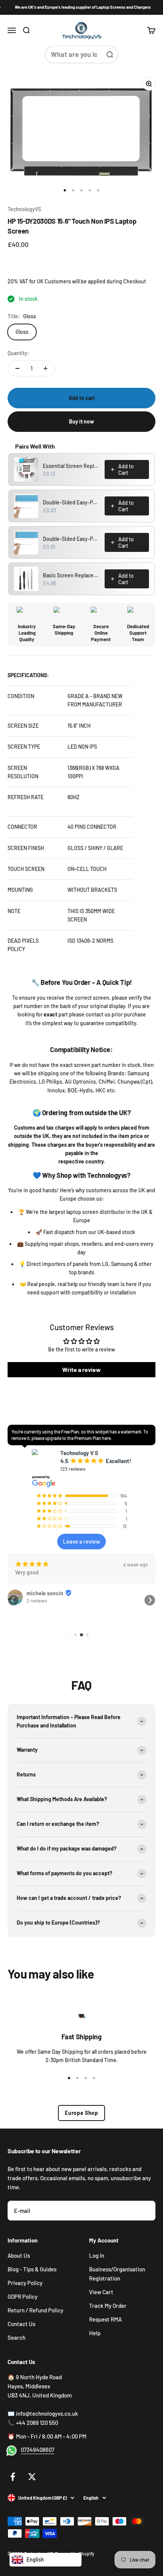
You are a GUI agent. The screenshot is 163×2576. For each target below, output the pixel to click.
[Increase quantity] (45, 368)
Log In (97, 2255)
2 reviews (37, 1601)
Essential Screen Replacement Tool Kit (71, 466)
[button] (13, 1600)
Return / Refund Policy (35, 2310)
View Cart (101, 2292)
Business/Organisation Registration (117, 2274)
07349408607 (38, 2450)
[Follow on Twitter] (32, 2477)
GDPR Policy (23, 2296)
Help (95, 2333)
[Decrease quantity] (17, 368)
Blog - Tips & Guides (32, 2269)
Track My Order (108, 2306)
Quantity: (18, 353)
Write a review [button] (81, 1369)
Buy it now (81, 421)
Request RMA (105, 2319)
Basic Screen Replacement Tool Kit (71, 575)
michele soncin (45, 1593)
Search (16, 2337)
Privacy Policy (25, 2283)
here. (107, 1438)
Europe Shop (81, 2113)
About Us (19, 2255)
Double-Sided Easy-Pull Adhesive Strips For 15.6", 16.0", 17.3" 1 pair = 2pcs (71, 539)
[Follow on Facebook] (13, 2477)
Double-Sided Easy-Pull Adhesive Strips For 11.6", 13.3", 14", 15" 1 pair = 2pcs (71, 502)
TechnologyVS (24, 209)
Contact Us (21, 2324)
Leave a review (81, 1541)
